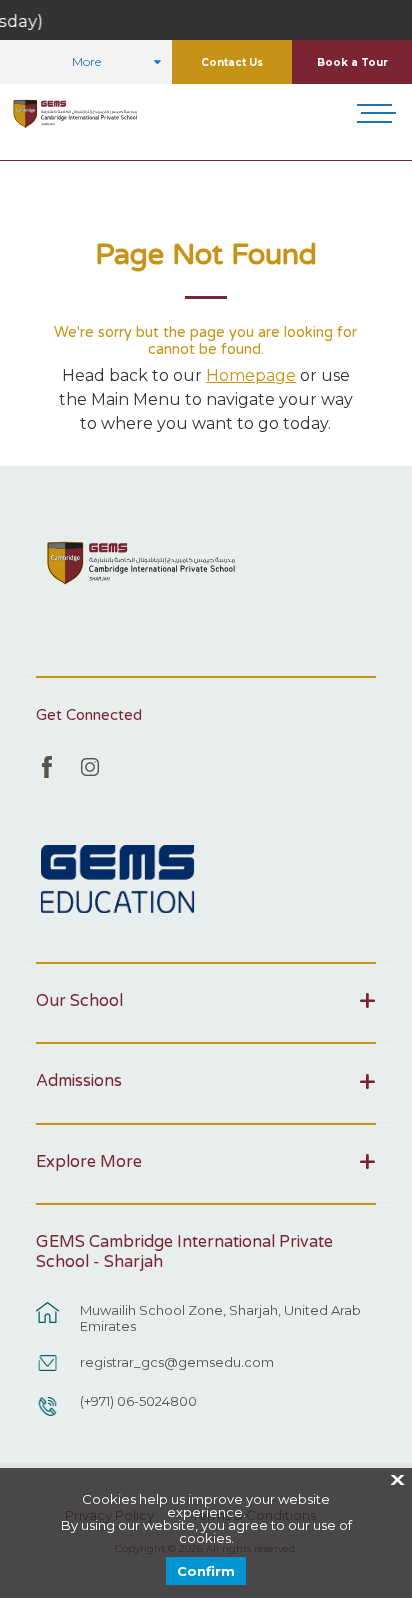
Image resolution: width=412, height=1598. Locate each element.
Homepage (251, 375)
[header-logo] (75, 114)
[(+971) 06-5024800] (48, 1416)
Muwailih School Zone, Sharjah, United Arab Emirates (220, 1318)
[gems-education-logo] (117, 880)
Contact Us (232, 62)
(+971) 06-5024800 (138, 1401)
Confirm (206, 1571)
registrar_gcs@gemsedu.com (177, 1362)
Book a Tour (352, 62)
